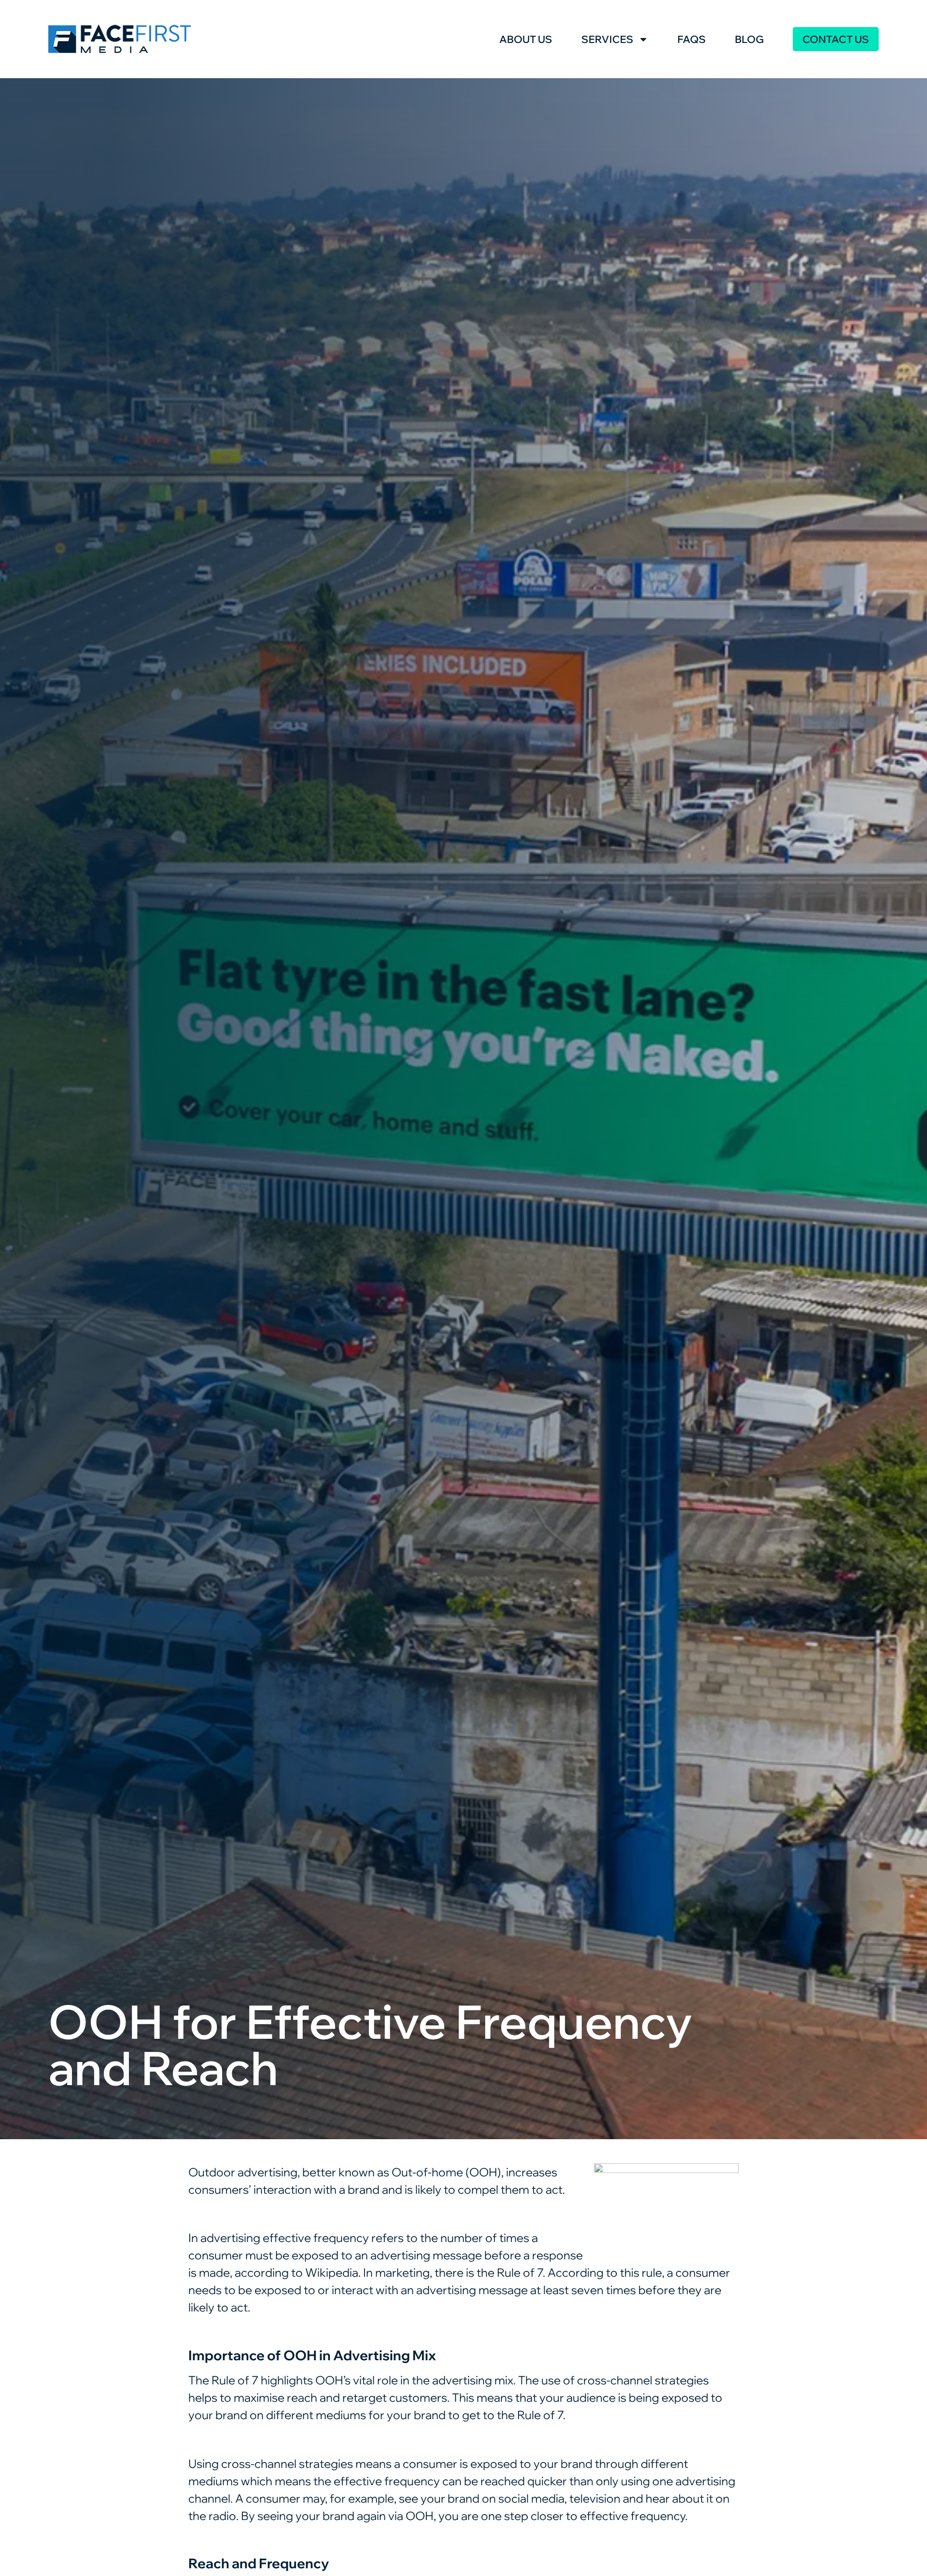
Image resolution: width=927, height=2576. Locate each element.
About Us (526, 39)
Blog (749, 39)
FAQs (692, 39)
